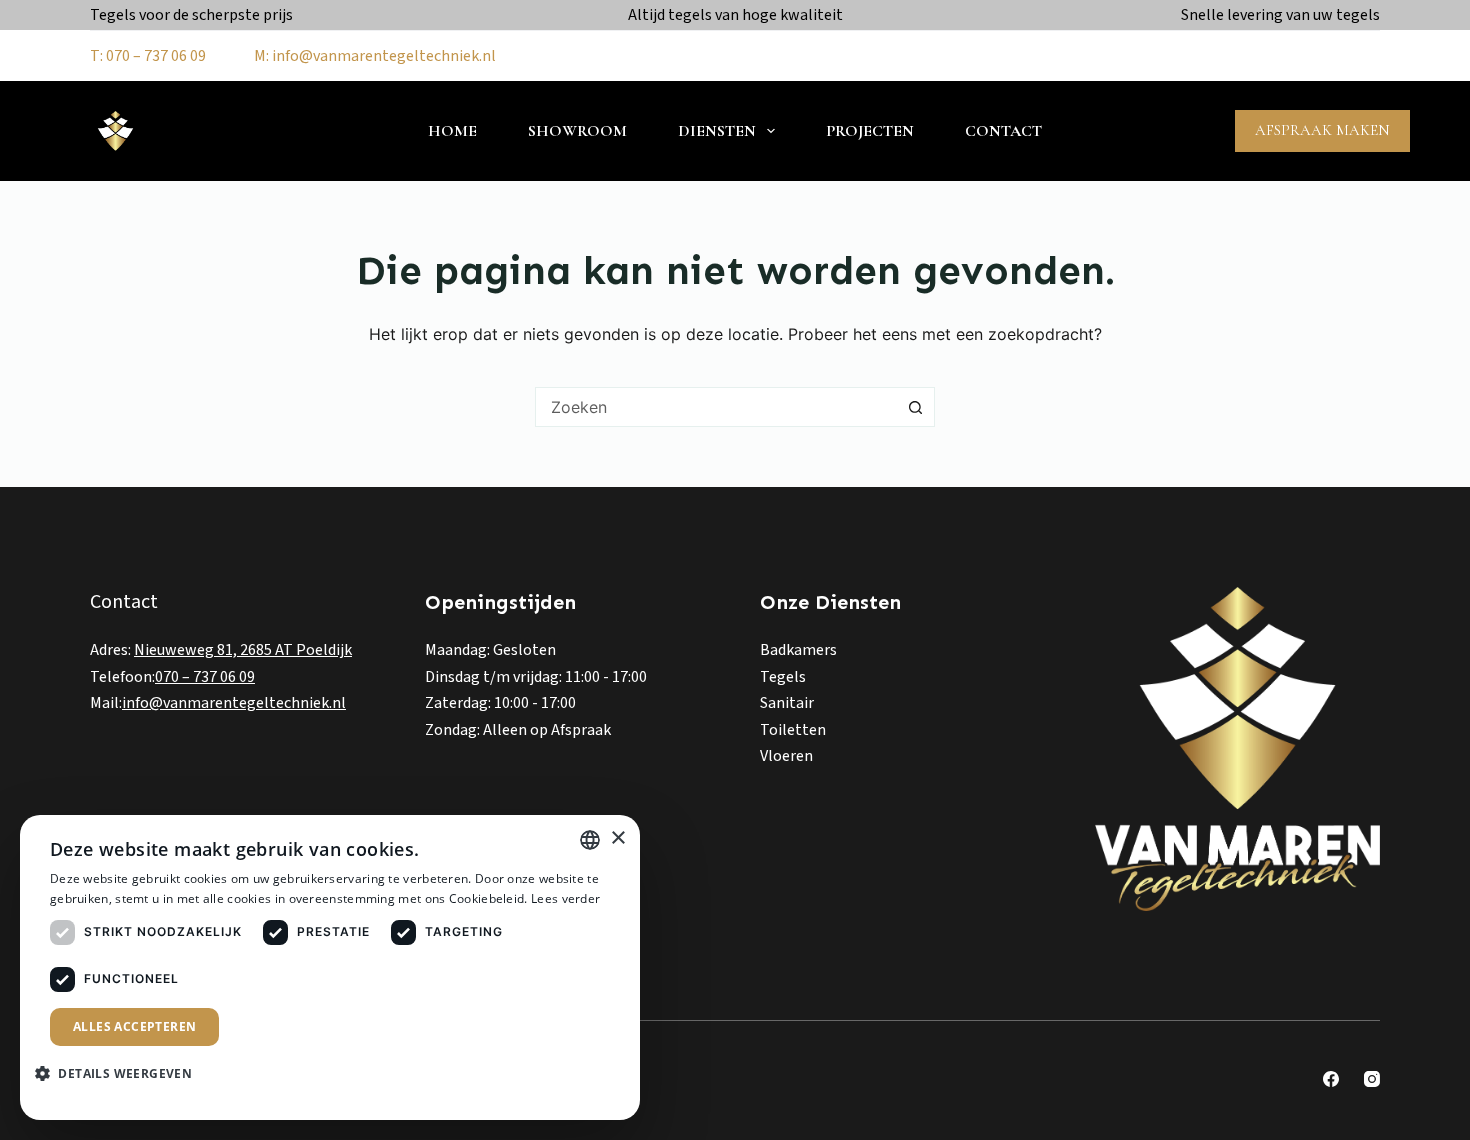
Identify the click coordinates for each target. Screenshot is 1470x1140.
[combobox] (716, 407)
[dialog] (330, 967)
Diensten (717, 131)
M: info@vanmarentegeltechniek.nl (375, 56)
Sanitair (787, 703)
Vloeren (786, 756)
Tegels (783, 677)
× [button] (617, 838)
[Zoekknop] (915, 407)
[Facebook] (1331, 1079)
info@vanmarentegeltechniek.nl (234, 703)
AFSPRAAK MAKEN (1322, 130)
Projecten (870, 131)
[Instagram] (1372, 1079)
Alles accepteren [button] (134, 1026)
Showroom (577, 131)
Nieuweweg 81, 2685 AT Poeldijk (243, 650)
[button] (121, 1073)
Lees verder (565, 898)
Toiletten (793, 730)
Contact (1003, 131)
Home (452, 131)
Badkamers (798, 650)
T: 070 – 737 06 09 (148, 56)
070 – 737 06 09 (205, 677)
